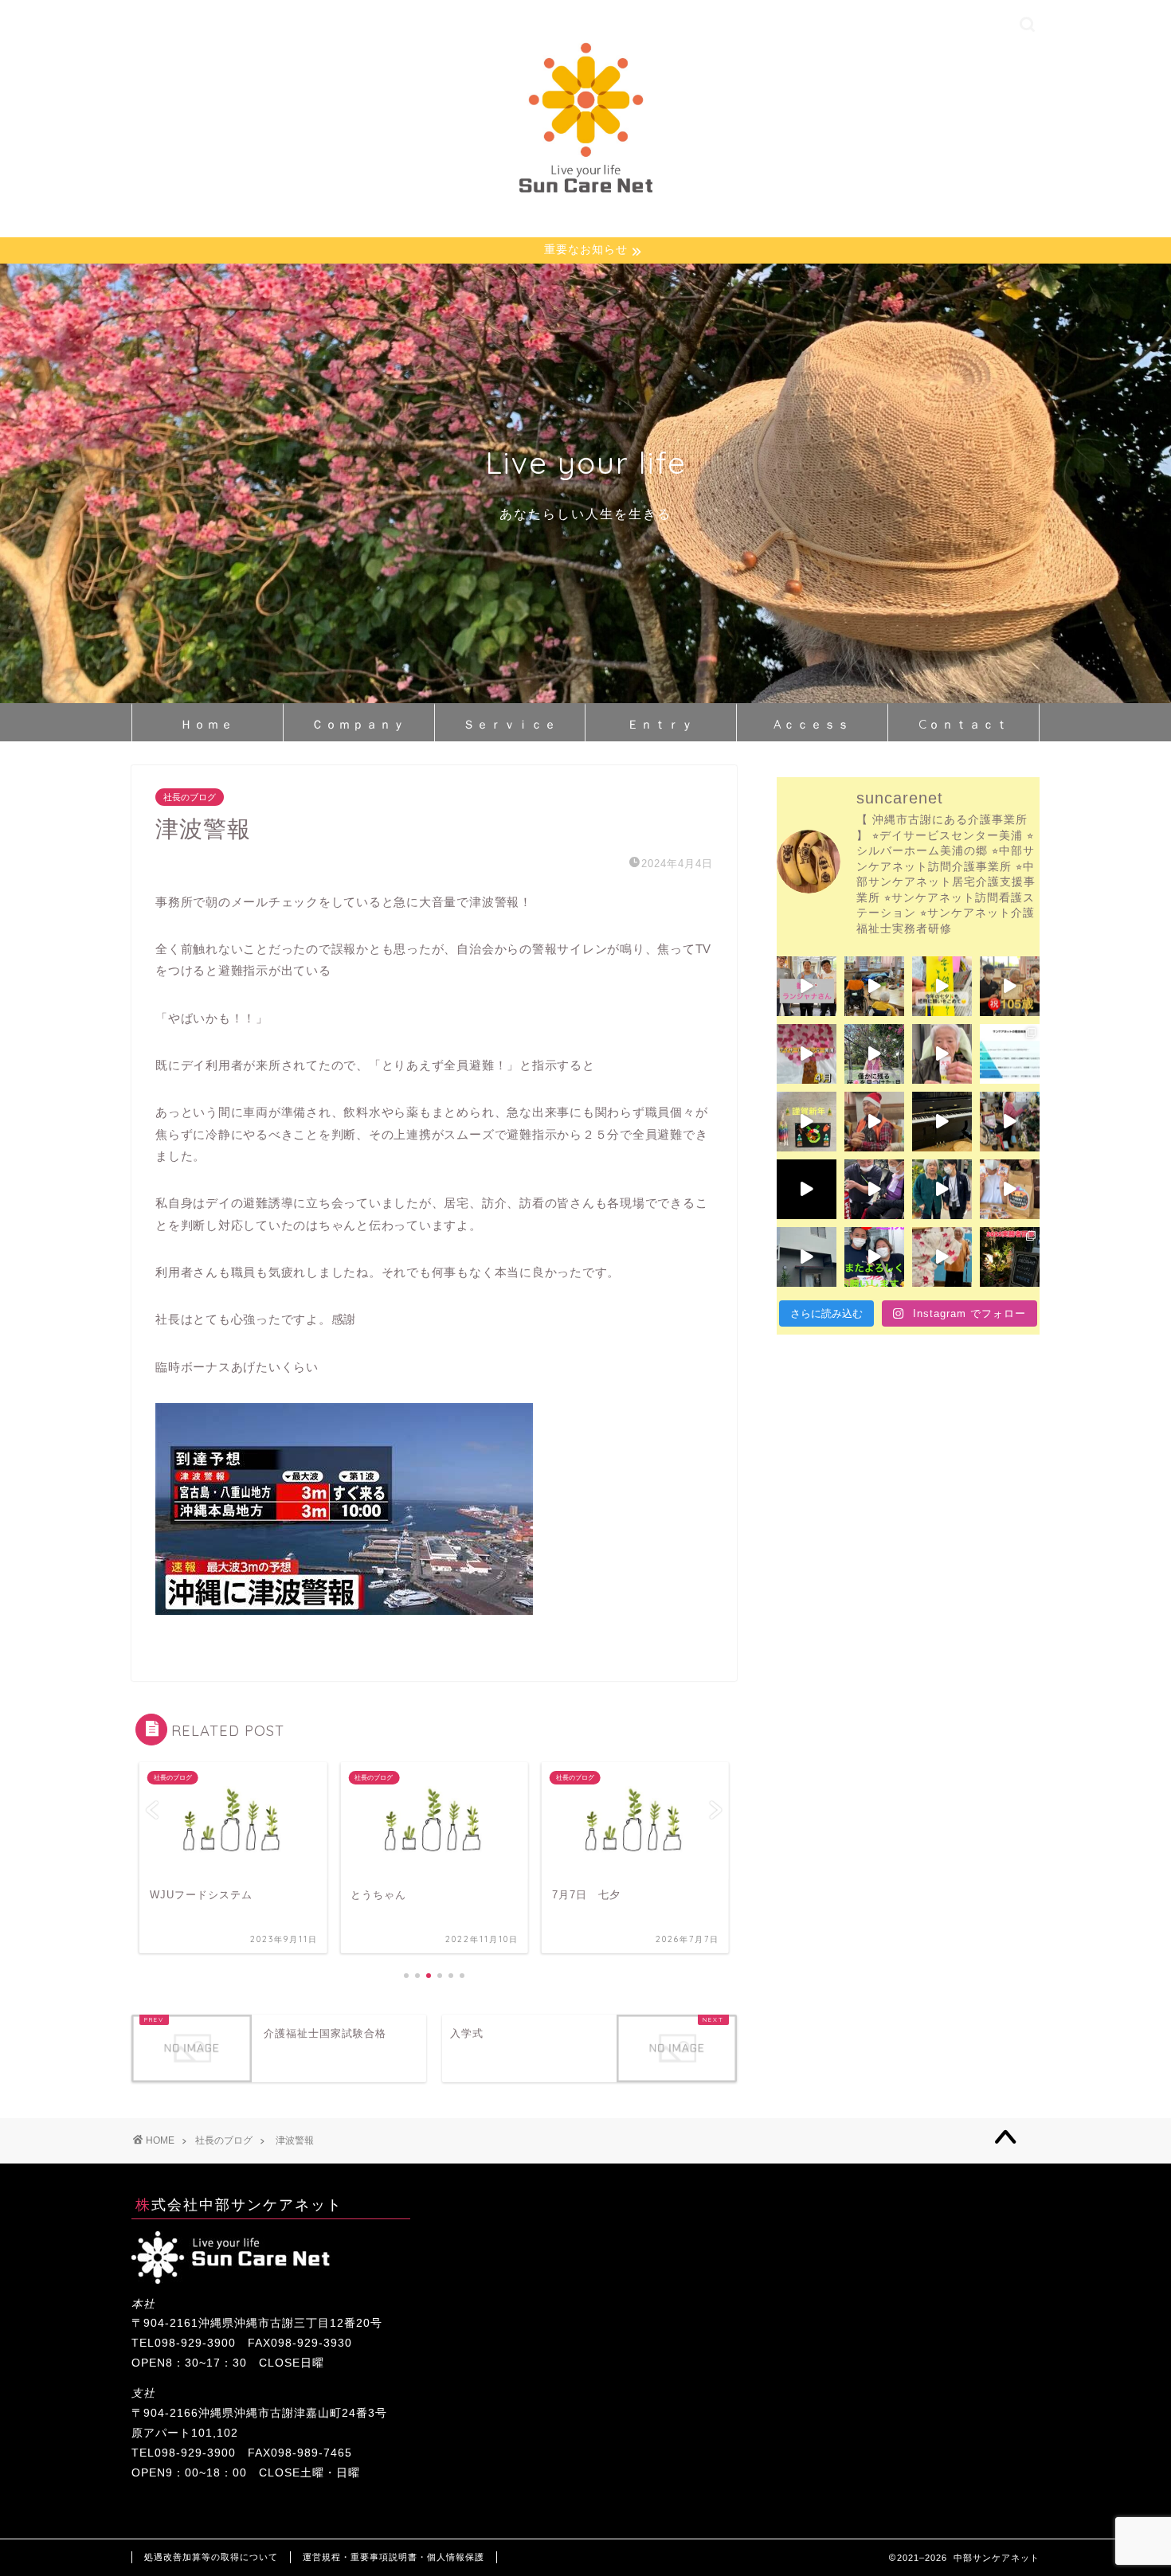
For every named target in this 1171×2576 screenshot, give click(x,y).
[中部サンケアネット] (585, 195)
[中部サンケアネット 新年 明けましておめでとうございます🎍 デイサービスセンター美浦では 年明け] (807, 1122)
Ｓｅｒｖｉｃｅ (510, 724)
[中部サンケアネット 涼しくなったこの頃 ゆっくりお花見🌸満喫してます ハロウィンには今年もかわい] (1010, 1189)
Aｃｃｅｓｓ (812, 724)
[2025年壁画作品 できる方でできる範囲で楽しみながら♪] (807, 1054)
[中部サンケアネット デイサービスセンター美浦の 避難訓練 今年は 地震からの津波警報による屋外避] (874, 1189)
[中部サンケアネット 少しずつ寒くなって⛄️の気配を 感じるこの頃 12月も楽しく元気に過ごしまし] (807, 1189)
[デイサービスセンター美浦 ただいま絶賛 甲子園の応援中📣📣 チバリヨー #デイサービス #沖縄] (874, 986)
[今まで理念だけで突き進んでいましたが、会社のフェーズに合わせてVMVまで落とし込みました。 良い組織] (1010, 1054)
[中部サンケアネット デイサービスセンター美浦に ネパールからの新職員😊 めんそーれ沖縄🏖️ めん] (807, 986)
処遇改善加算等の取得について (211, 2557)
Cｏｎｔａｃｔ (964, 724)
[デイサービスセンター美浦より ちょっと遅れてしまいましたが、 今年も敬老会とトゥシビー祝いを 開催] (942, 1257)
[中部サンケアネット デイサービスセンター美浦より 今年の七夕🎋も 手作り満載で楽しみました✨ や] (942, 986)
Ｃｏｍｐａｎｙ (359, 724)
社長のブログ (190, 797)
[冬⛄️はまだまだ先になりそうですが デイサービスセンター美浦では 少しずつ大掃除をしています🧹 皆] (1010, 1122)
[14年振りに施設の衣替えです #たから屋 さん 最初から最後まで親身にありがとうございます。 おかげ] (807, 1257)
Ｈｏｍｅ (207, 724)
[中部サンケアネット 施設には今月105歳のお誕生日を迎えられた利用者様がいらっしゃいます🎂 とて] (1010, 986)
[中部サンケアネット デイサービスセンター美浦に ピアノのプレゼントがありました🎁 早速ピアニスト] (942, 1122)
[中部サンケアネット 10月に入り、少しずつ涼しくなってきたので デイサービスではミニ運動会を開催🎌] (874, 1257)
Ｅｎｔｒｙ (661, 724)
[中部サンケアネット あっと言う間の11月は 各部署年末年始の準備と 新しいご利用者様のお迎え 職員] (942, 1189)
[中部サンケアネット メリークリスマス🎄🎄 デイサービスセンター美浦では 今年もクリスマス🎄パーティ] (874, 1122)
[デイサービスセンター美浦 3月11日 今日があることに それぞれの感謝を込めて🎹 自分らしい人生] (874, 1054)
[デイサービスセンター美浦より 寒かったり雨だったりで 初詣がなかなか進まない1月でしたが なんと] (942, 1054)
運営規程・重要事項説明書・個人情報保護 (394, 2557)
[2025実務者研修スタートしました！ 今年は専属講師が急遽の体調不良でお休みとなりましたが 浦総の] (1010, 1257)
